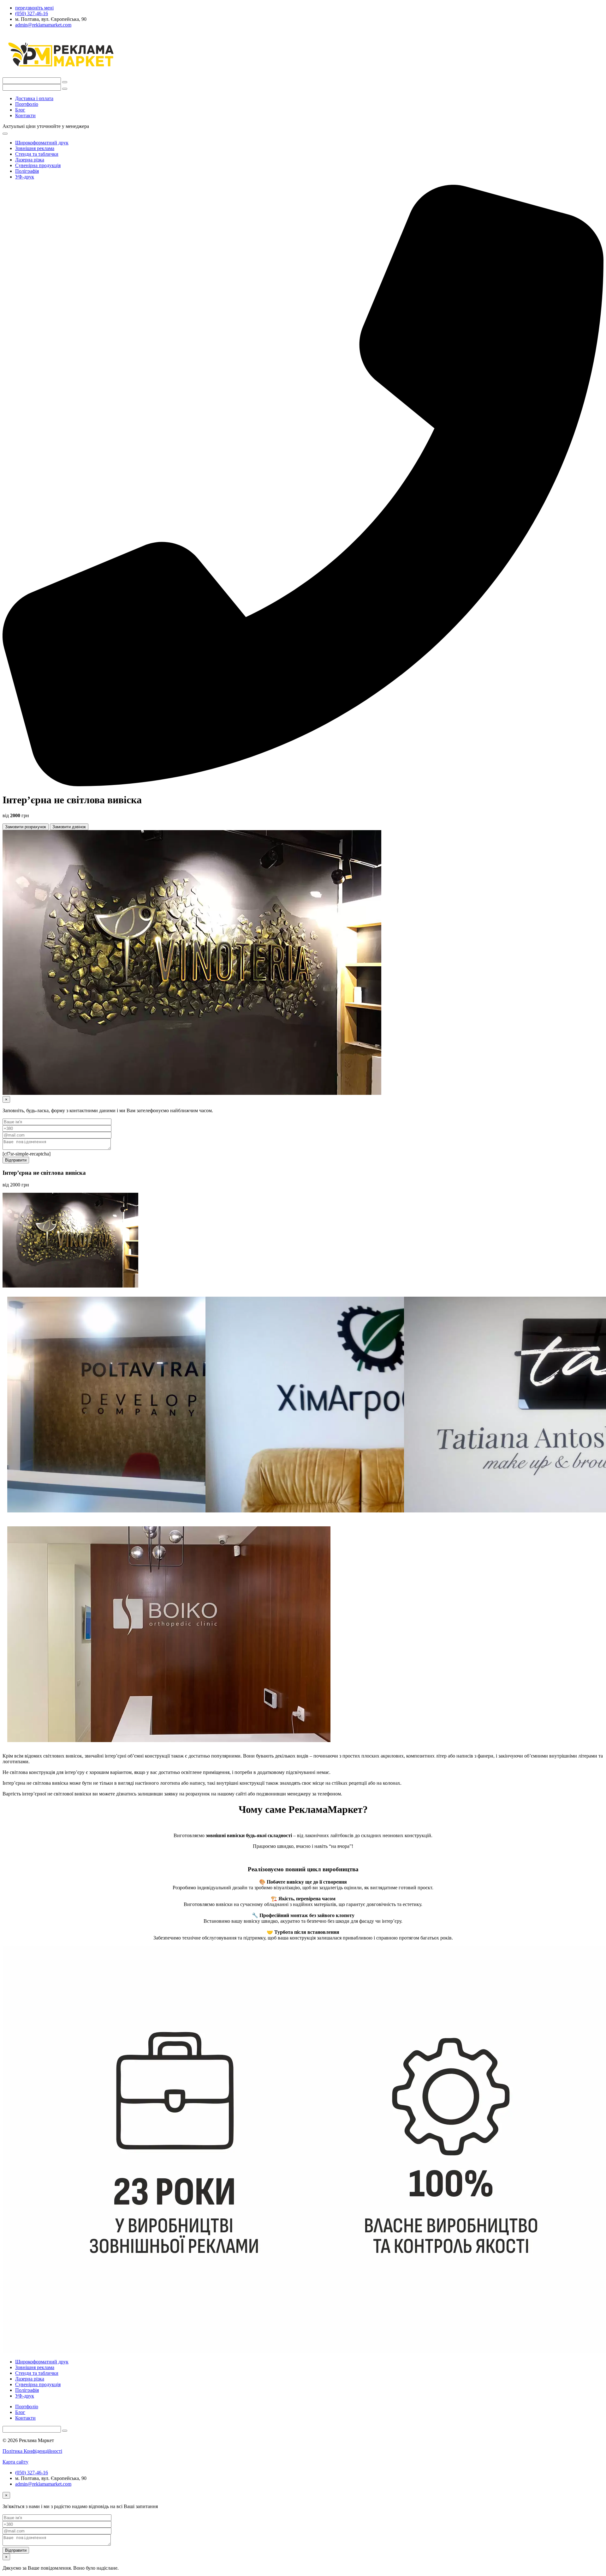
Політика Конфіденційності (32, 2451)
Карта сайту (15, 2462)
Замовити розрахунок (26, 827)
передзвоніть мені (34, 8)
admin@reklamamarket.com (43, 2484)
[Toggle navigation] (5, 134)
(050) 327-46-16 (32, 2473)
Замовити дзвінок (69, 827)
